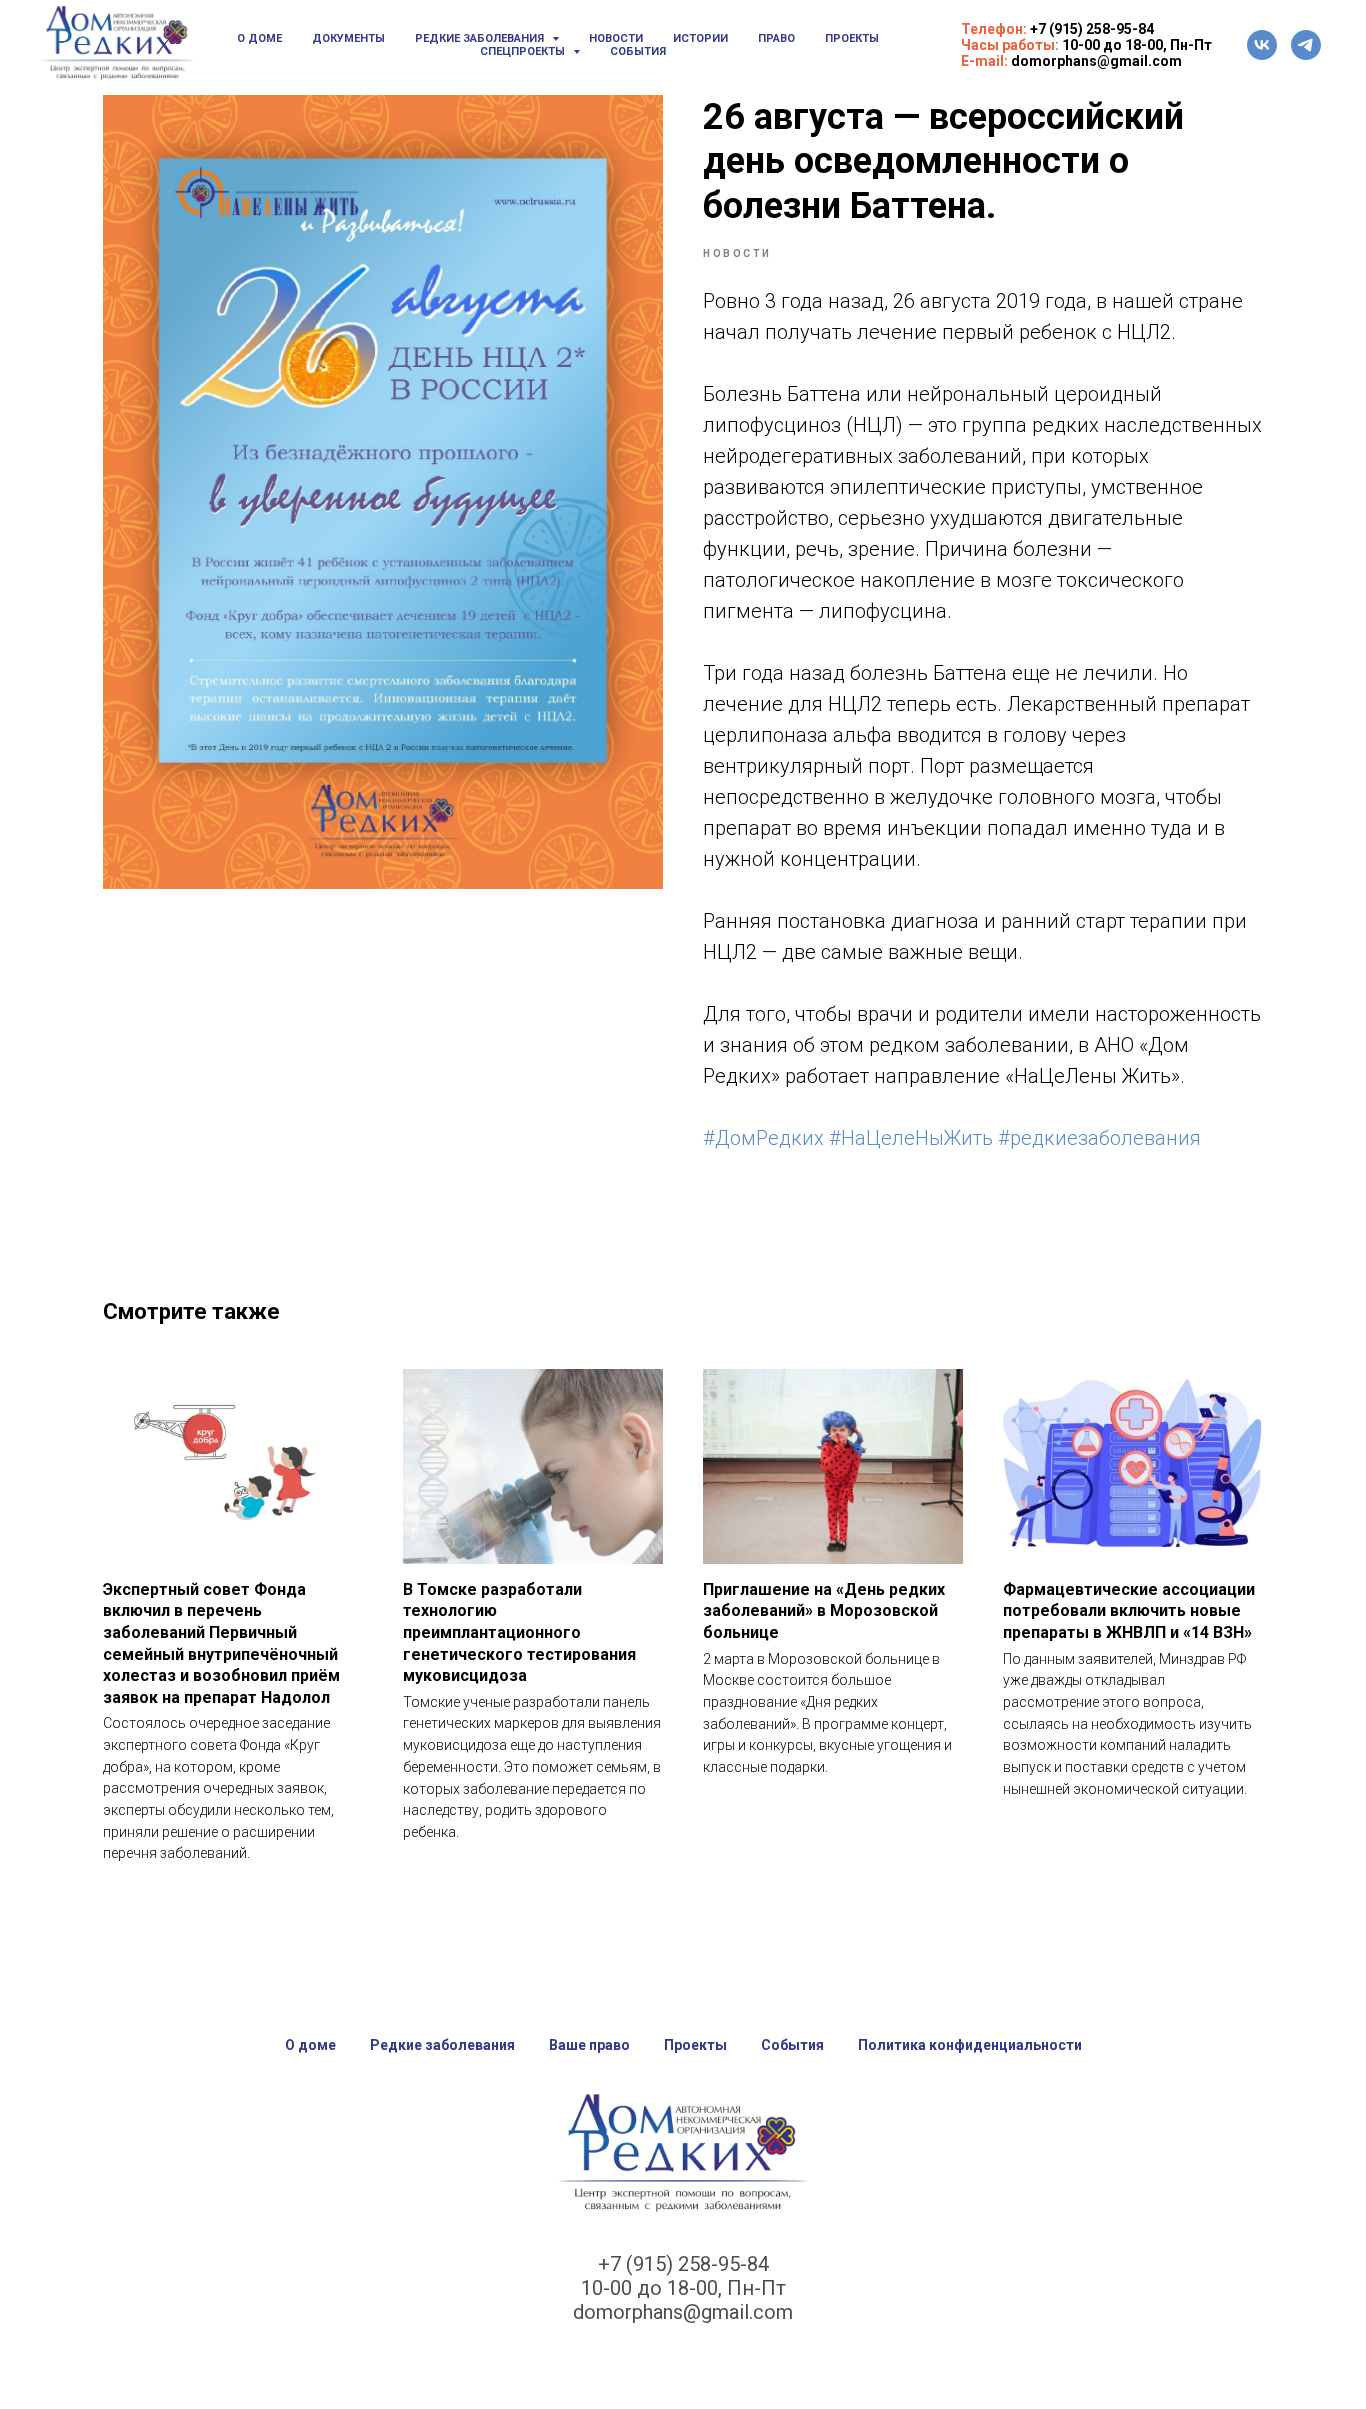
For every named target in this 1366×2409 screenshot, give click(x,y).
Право (776, 38)
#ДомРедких (763, 1138)
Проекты (852, 38)
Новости (616, 38)
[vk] (1262, 45)
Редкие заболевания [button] (481, 38)
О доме (259, 38)
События (638, 51)
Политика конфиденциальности (970, 2045)
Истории (700, 38)
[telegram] (1306, 45)
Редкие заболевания (442, 2045)
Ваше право (589, 2045)
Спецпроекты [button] (524, 51)
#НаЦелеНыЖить (911, 1138)
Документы (348, 38)
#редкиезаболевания (1099, 1138)
